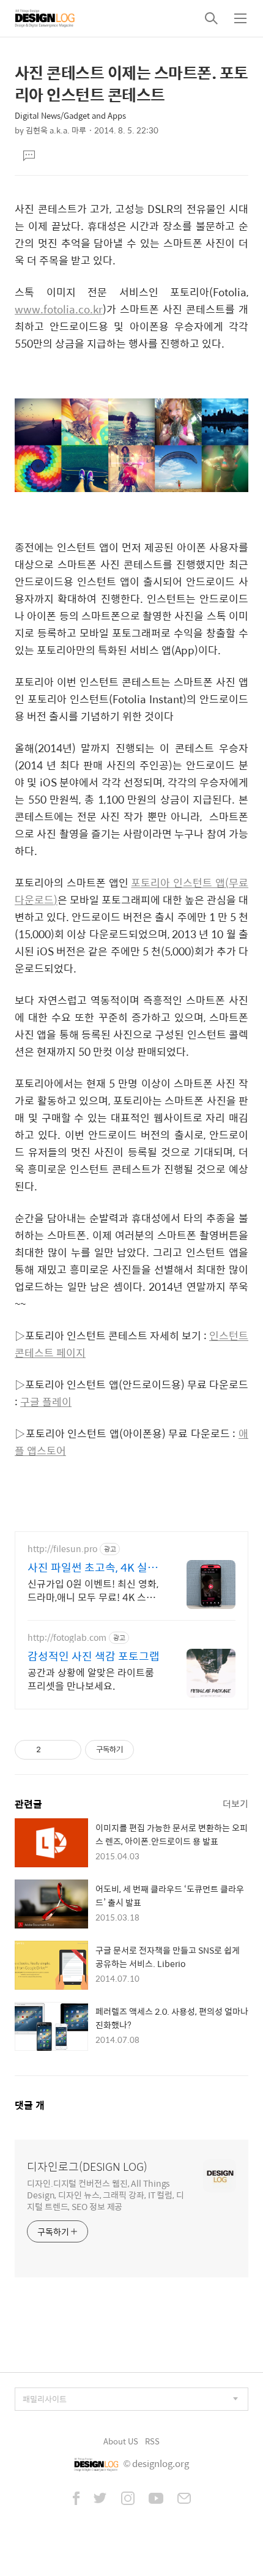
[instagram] (128, 2499)
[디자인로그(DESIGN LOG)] (45, 18)
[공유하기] (52, 1750)
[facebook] (76, 2499)
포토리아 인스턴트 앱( (180, 883)
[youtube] (156, 2499)
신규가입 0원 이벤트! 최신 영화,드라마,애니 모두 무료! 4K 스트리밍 (93, 1590)
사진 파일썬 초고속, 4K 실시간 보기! (93, 1567)
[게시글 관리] (68, 1750)
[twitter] (100, 2499)
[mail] (184, 2499)
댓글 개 (30, 2105)
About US (121, 2441)
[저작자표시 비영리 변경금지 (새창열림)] (150, 1750)
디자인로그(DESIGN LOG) (87, 2167)
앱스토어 (46, 1450)
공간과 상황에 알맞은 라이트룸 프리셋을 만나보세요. (91, 1679)
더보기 (235, 1803)
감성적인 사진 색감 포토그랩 (94, 1656)
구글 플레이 (46, 1402)
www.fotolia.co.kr (59, 309)
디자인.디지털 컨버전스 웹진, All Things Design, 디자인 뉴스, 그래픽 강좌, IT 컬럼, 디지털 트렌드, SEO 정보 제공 (106, 2194)
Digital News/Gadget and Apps (70, 115)
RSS (152, 2441)
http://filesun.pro (62, 1549)
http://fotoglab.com (67, 1637)
